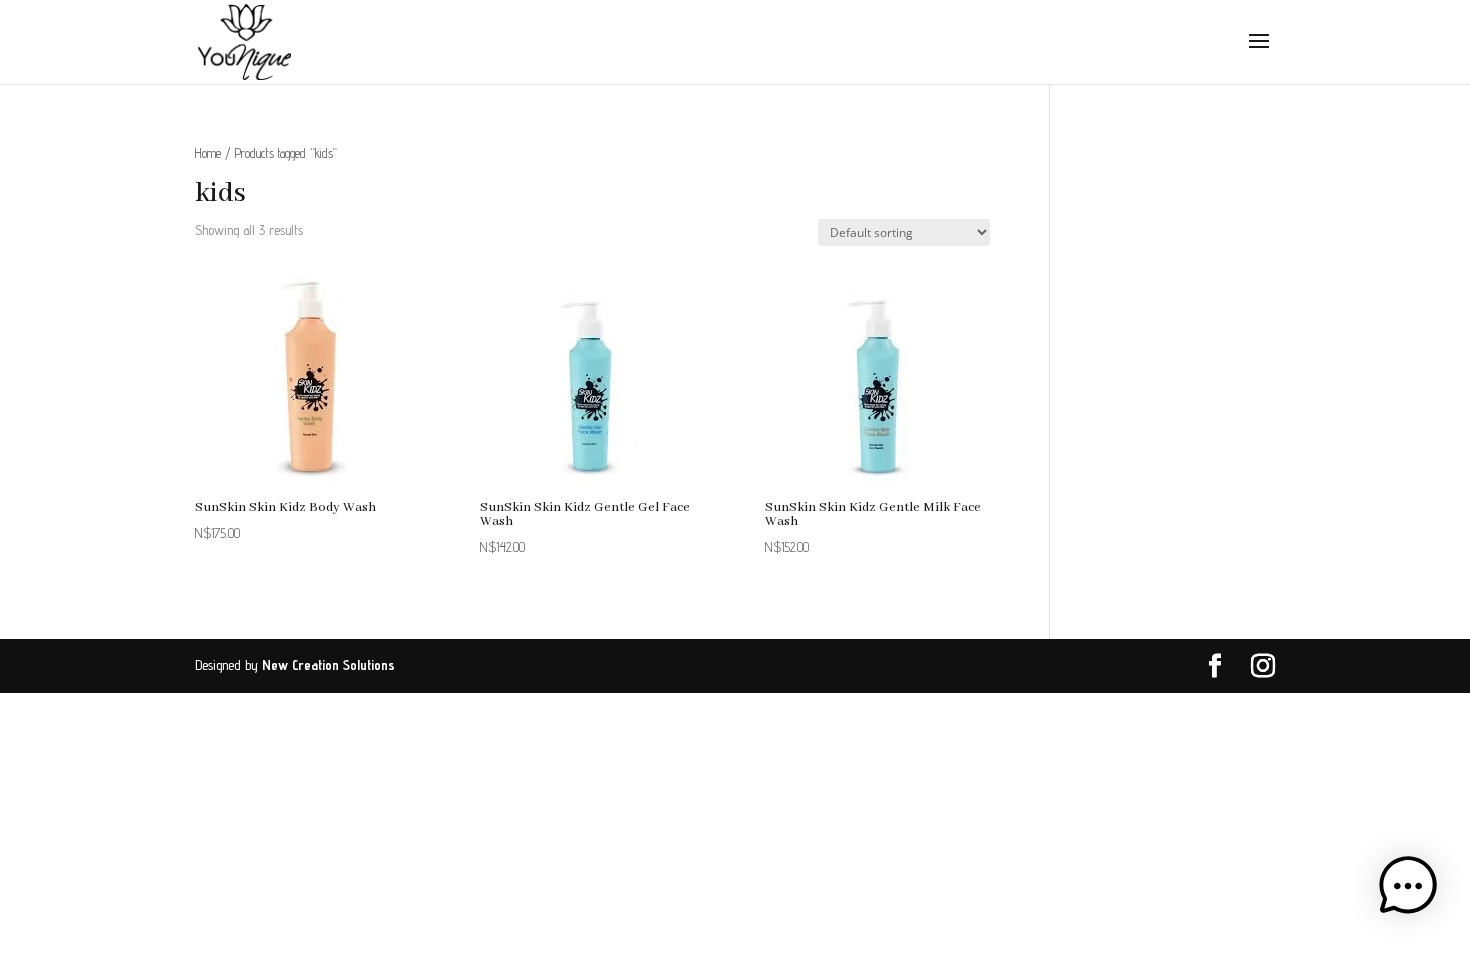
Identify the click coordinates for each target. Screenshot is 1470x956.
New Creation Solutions (328, 665)
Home (208, 153)
